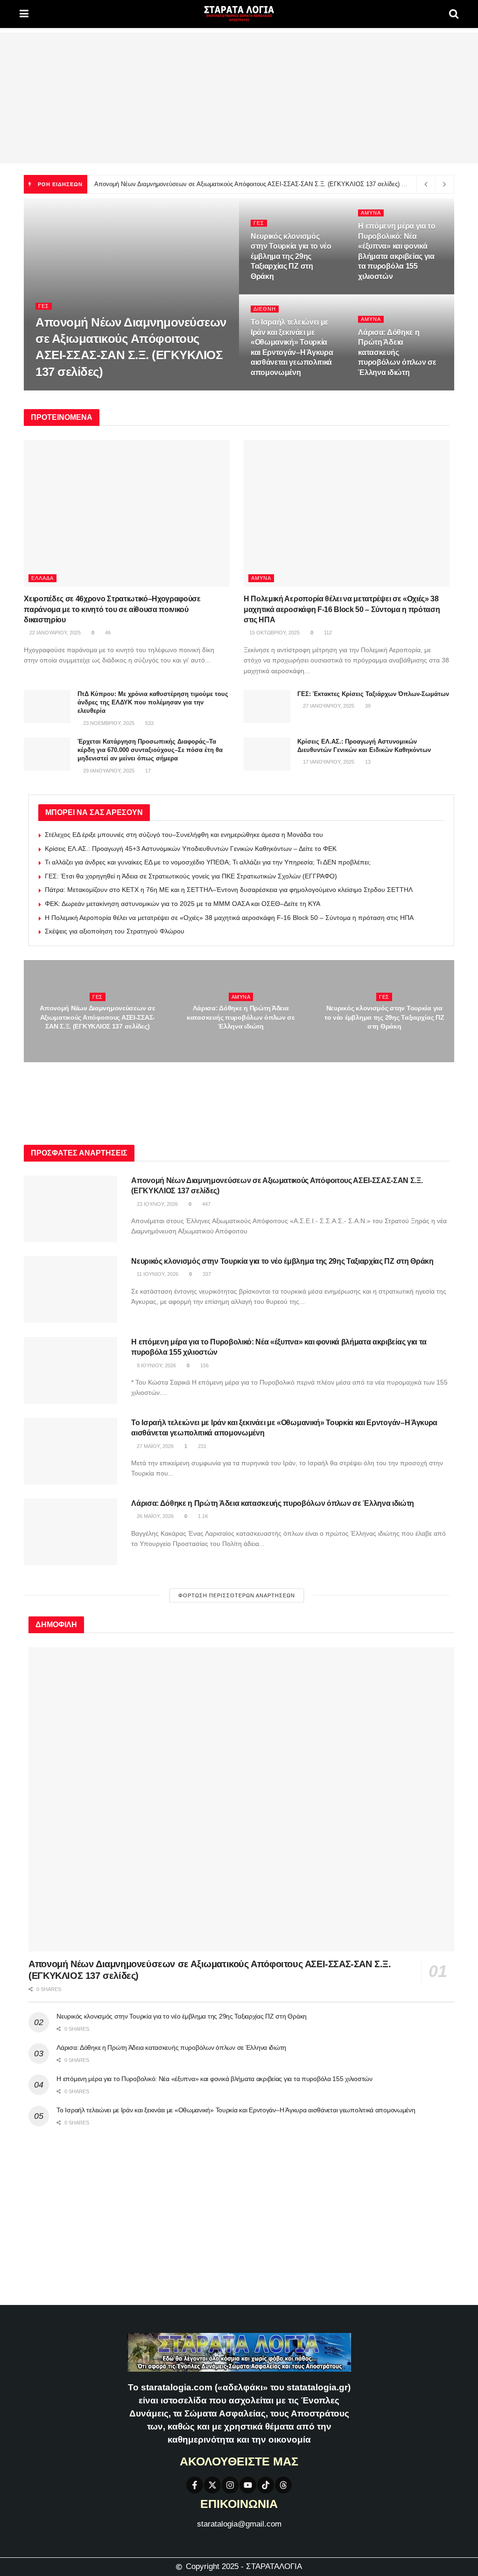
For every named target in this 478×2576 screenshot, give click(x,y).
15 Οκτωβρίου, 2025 (274, 633)
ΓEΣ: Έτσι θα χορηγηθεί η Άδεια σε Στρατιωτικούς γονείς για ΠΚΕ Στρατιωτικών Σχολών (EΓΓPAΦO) (191, 876)
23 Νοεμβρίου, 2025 (108, 723)
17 (147, 771)
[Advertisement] (239, 98)
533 (149, 723)
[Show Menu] (24, 14)
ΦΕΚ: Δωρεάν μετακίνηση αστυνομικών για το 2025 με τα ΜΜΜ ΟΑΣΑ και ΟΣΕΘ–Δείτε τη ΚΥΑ (183, 904)
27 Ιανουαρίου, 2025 (328, 706)
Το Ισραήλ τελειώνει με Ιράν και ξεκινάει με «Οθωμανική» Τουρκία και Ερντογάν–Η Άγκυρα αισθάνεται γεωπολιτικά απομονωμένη (236, 2110)
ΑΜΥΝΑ (371, 213)
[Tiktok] (266, 2485)
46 (107, 633)
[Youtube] (248, 2485)
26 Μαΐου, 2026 (381, 390)
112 (327, 633)
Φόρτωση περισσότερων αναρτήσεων (237, 1595)
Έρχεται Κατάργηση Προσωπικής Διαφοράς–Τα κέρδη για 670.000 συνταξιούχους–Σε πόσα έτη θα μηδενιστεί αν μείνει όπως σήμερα (150, 750)
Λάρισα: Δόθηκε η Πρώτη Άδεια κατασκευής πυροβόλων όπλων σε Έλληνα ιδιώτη (397, 352)
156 (417, 294)
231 (307, 390)
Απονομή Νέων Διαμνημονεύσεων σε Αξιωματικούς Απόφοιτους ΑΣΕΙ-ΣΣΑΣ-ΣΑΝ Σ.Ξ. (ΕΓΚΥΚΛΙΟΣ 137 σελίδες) (247, 184)
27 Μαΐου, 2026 (274, 390)
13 (367, 762)
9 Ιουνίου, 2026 (383, 294)
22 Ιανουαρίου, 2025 (54, 633)
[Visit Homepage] (239, 14)
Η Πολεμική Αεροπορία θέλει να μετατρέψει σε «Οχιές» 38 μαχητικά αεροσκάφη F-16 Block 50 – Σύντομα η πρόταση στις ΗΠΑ (342, 609)
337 (312, 294)
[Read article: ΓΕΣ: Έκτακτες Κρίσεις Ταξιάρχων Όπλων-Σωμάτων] (267, 707)
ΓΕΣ (44, 306)
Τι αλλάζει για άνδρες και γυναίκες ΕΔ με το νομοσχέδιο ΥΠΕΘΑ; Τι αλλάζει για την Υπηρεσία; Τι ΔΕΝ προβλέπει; (208, 862)
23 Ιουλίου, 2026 (61, 390)
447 (96, 390)
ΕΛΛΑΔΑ (42, 578)
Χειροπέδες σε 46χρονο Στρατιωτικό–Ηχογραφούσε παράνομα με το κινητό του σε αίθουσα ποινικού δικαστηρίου (112, 609)
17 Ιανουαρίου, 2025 (328, 762)
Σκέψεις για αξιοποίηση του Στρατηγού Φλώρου (115, 931)
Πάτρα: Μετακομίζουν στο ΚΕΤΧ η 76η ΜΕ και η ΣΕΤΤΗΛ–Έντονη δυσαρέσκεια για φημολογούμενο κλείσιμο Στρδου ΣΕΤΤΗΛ (229, 890)
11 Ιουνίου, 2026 (276, 294)
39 (367, 706)
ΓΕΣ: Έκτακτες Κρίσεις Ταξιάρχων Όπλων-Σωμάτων (373, 694)
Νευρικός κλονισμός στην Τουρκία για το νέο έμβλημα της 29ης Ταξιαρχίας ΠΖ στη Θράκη (291, 256)
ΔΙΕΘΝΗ (265, 309)
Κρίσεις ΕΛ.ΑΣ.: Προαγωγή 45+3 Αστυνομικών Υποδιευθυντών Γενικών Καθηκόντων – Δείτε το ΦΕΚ (191, 849)
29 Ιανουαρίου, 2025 (108, 771)
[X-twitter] (212, 2485)
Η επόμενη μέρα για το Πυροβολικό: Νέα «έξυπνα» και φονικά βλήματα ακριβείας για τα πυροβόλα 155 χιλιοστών (214, 2079)
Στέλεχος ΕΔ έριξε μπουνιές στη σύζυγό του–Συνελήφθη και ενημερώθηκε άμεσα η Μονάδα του (184, 835)
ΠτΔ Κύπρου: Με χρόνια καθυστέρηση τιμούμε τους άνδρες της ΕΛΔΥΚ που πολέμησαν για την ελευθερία (153, 702)
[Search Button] (454, 14)
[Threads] (283, 2485)
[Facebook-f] (195, 2485)
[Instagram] (230, 2485)
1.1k (416, 390)
